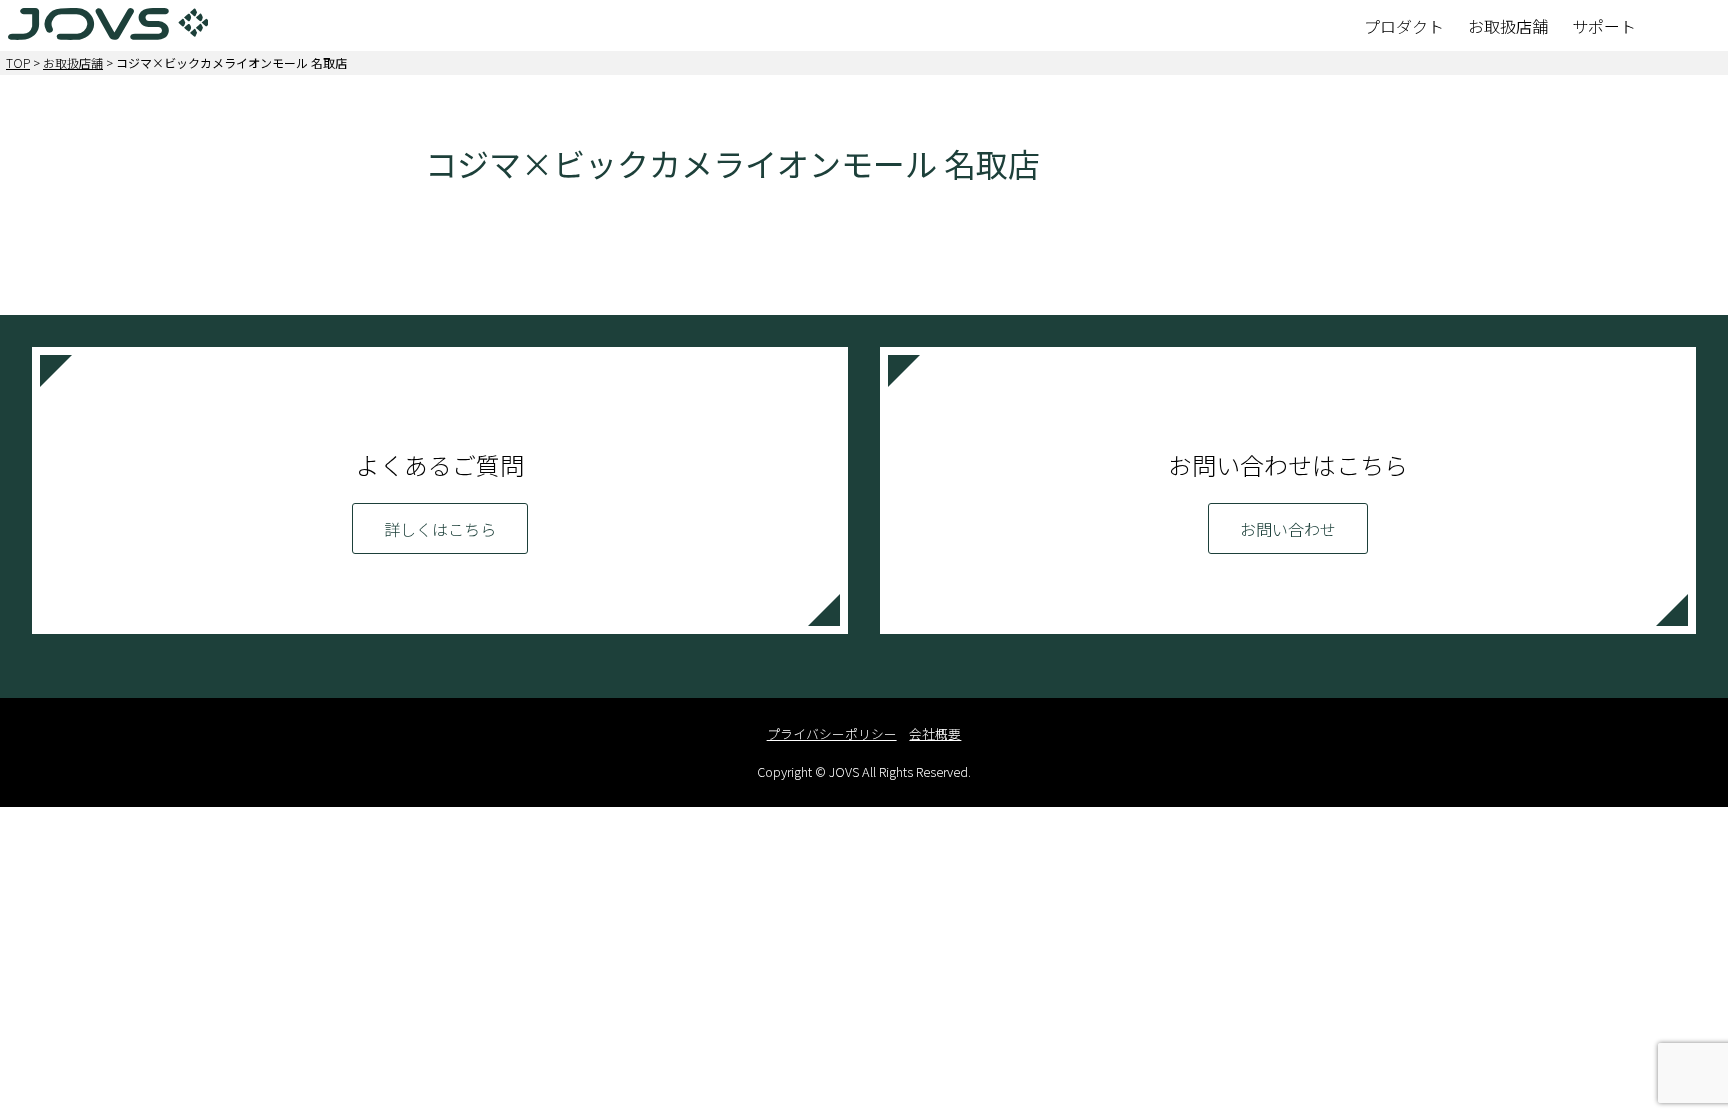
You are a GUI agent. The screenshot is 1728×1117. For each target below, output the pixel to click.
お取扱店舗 (73, 62)
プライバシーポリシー (832, 733)
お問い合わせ (1288, 529)
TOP (18, 62)
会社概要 (935, 733)
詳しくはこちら (440, 529)
